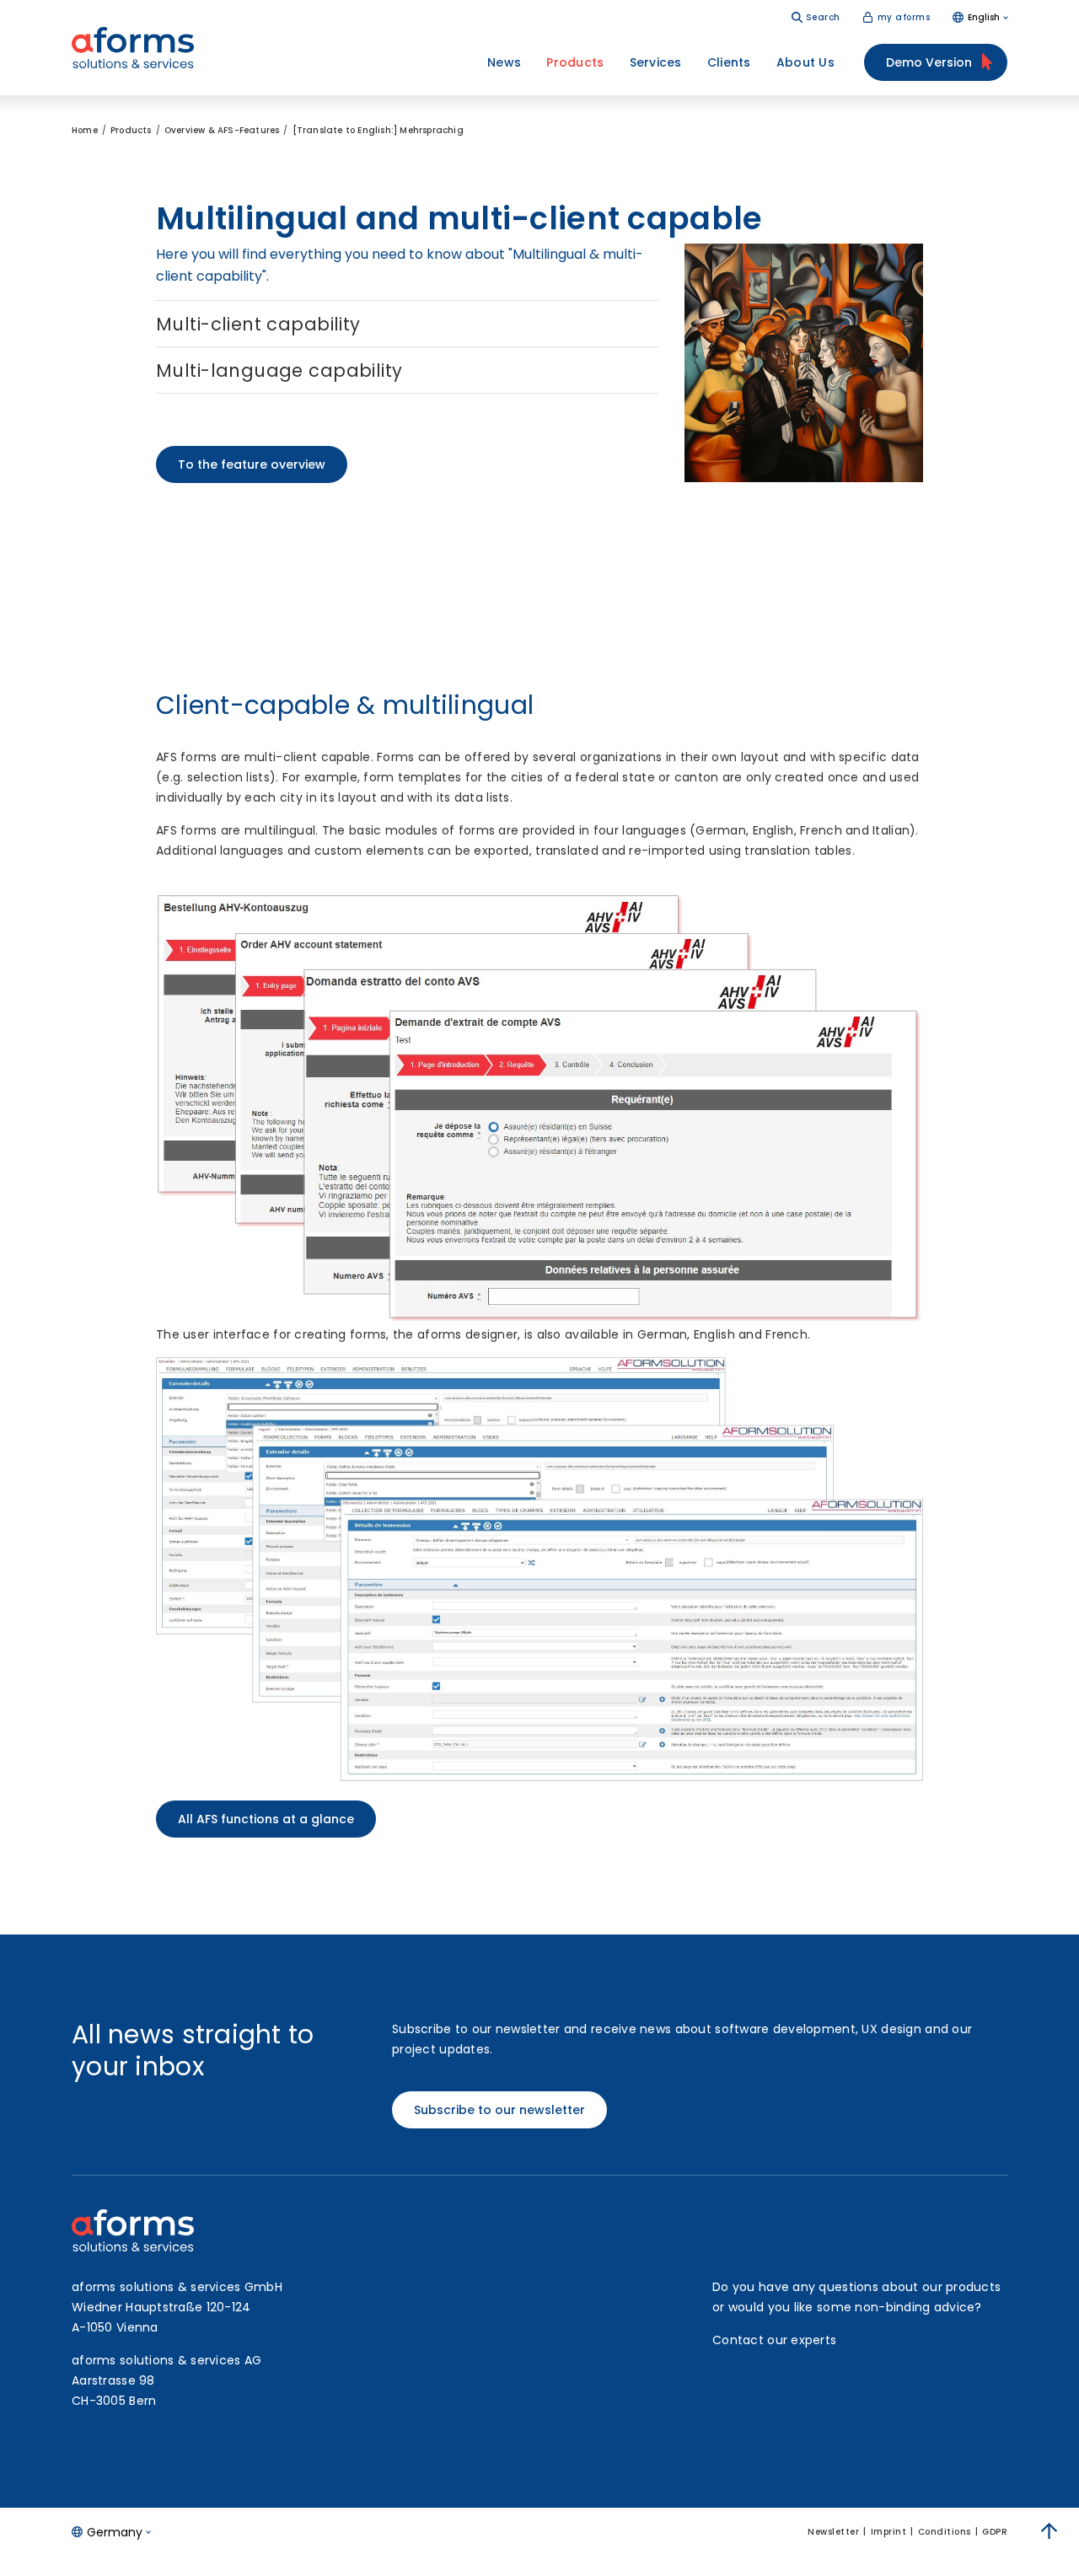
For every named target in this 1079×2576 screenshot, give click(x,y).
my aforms (904, 17)
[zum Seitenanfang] (1049, 2531)
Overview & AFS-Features (222, 130)
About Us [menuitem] (805, 62)
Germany (115, 2532)
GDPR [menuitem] (995, 2532)
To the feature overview (252, 464)
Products (131, 130)
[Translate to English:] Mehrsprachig (378, 130)
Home (85, 130)
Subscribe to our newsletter (499, 2110)
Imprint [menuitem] (889, 2532)
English (984, 17)
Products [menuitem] (575, 62)
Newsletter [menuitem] (833, 2532)
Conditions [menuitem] (945, 2532)
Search (823, 17)
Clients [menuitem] (729, 62)
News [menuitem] (504, 62)
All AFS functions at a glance (266, 1819)
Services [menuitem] (656, 62)
